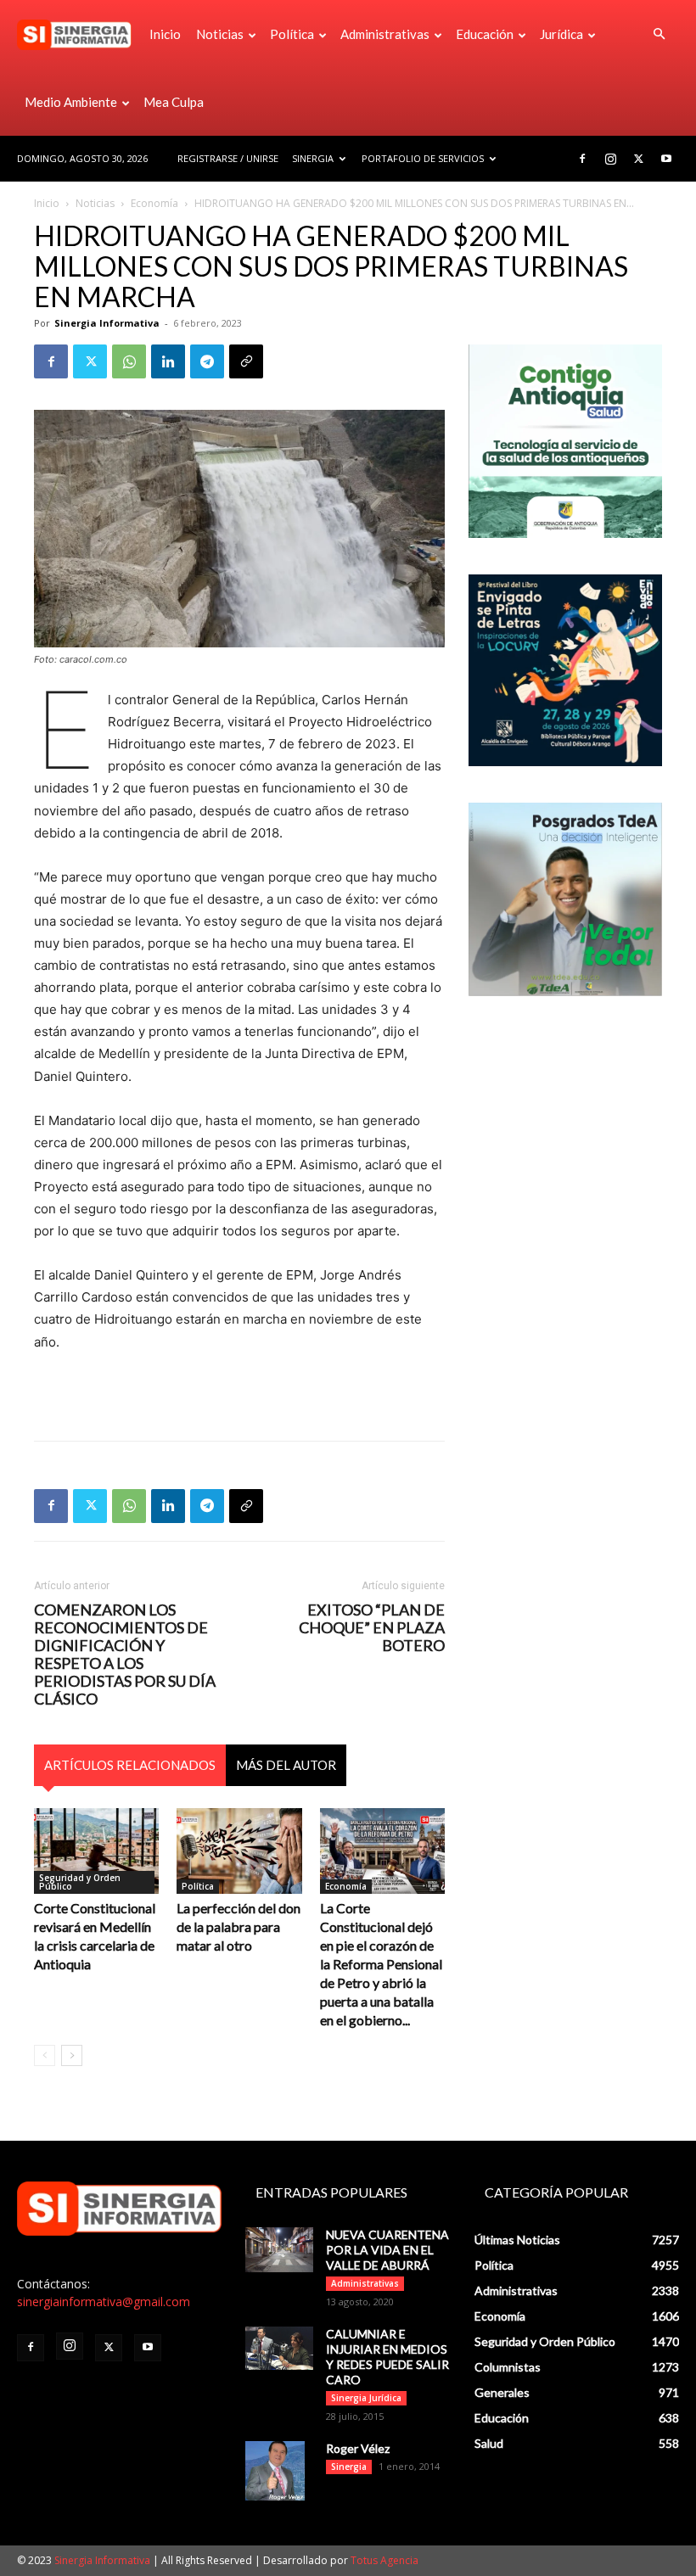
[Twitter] (638, 159)
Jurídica (561, 34)
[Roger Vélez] (279, 2471)
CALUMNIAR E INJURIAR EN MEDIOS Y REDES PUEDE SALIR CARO (387, 2357)
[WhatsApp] (129, 361)
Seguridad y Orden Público (80, 1882)
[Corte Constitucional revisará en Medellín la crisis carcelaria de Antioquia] (96, 1851)
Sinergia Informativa (107, 323)
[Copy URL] (246, 361)
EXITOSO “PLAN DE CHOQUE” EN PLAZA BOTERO (372, 1628)
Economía (154, 203)
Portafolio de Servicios (423, 158)
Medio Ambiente (71, 102)
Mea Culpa (174, 102)
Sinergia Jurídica (366, 2398)
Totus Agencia (384, 2560)
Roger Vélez (358, 2448)
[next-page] (72, 2055)
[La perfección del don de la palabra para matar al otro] (239, 1851)
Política (292, 34)
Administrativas (385, 34)
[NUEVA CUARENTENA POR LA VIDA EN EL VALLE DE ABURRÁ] (279, 2250)
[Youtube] (666, 159)
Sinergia (313, 158)
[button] (659, 34)
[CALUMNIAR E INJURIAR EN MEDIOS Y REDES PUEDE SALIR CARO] (279, 2348)
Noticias (220, 34)
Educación (485, 34)
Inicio (165, 34)
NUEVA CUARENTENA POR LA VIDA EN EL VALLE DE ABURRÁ (387, 2250)
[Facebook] (582, 159)
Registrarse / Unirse (228, 158)
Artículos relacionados (130, 1765)
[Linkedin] (168, 361)
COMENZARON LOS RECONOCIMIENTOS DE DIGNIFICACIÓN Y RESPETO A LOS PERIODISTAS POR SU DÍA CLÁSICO (125, 1655)
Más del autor (286, 1765)
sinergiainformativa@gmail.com (104, 2302)
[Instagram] (610, 159)
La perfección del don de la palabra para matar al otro (239, 1926)
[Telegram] (207, 361)
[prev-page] (45, 2055)
